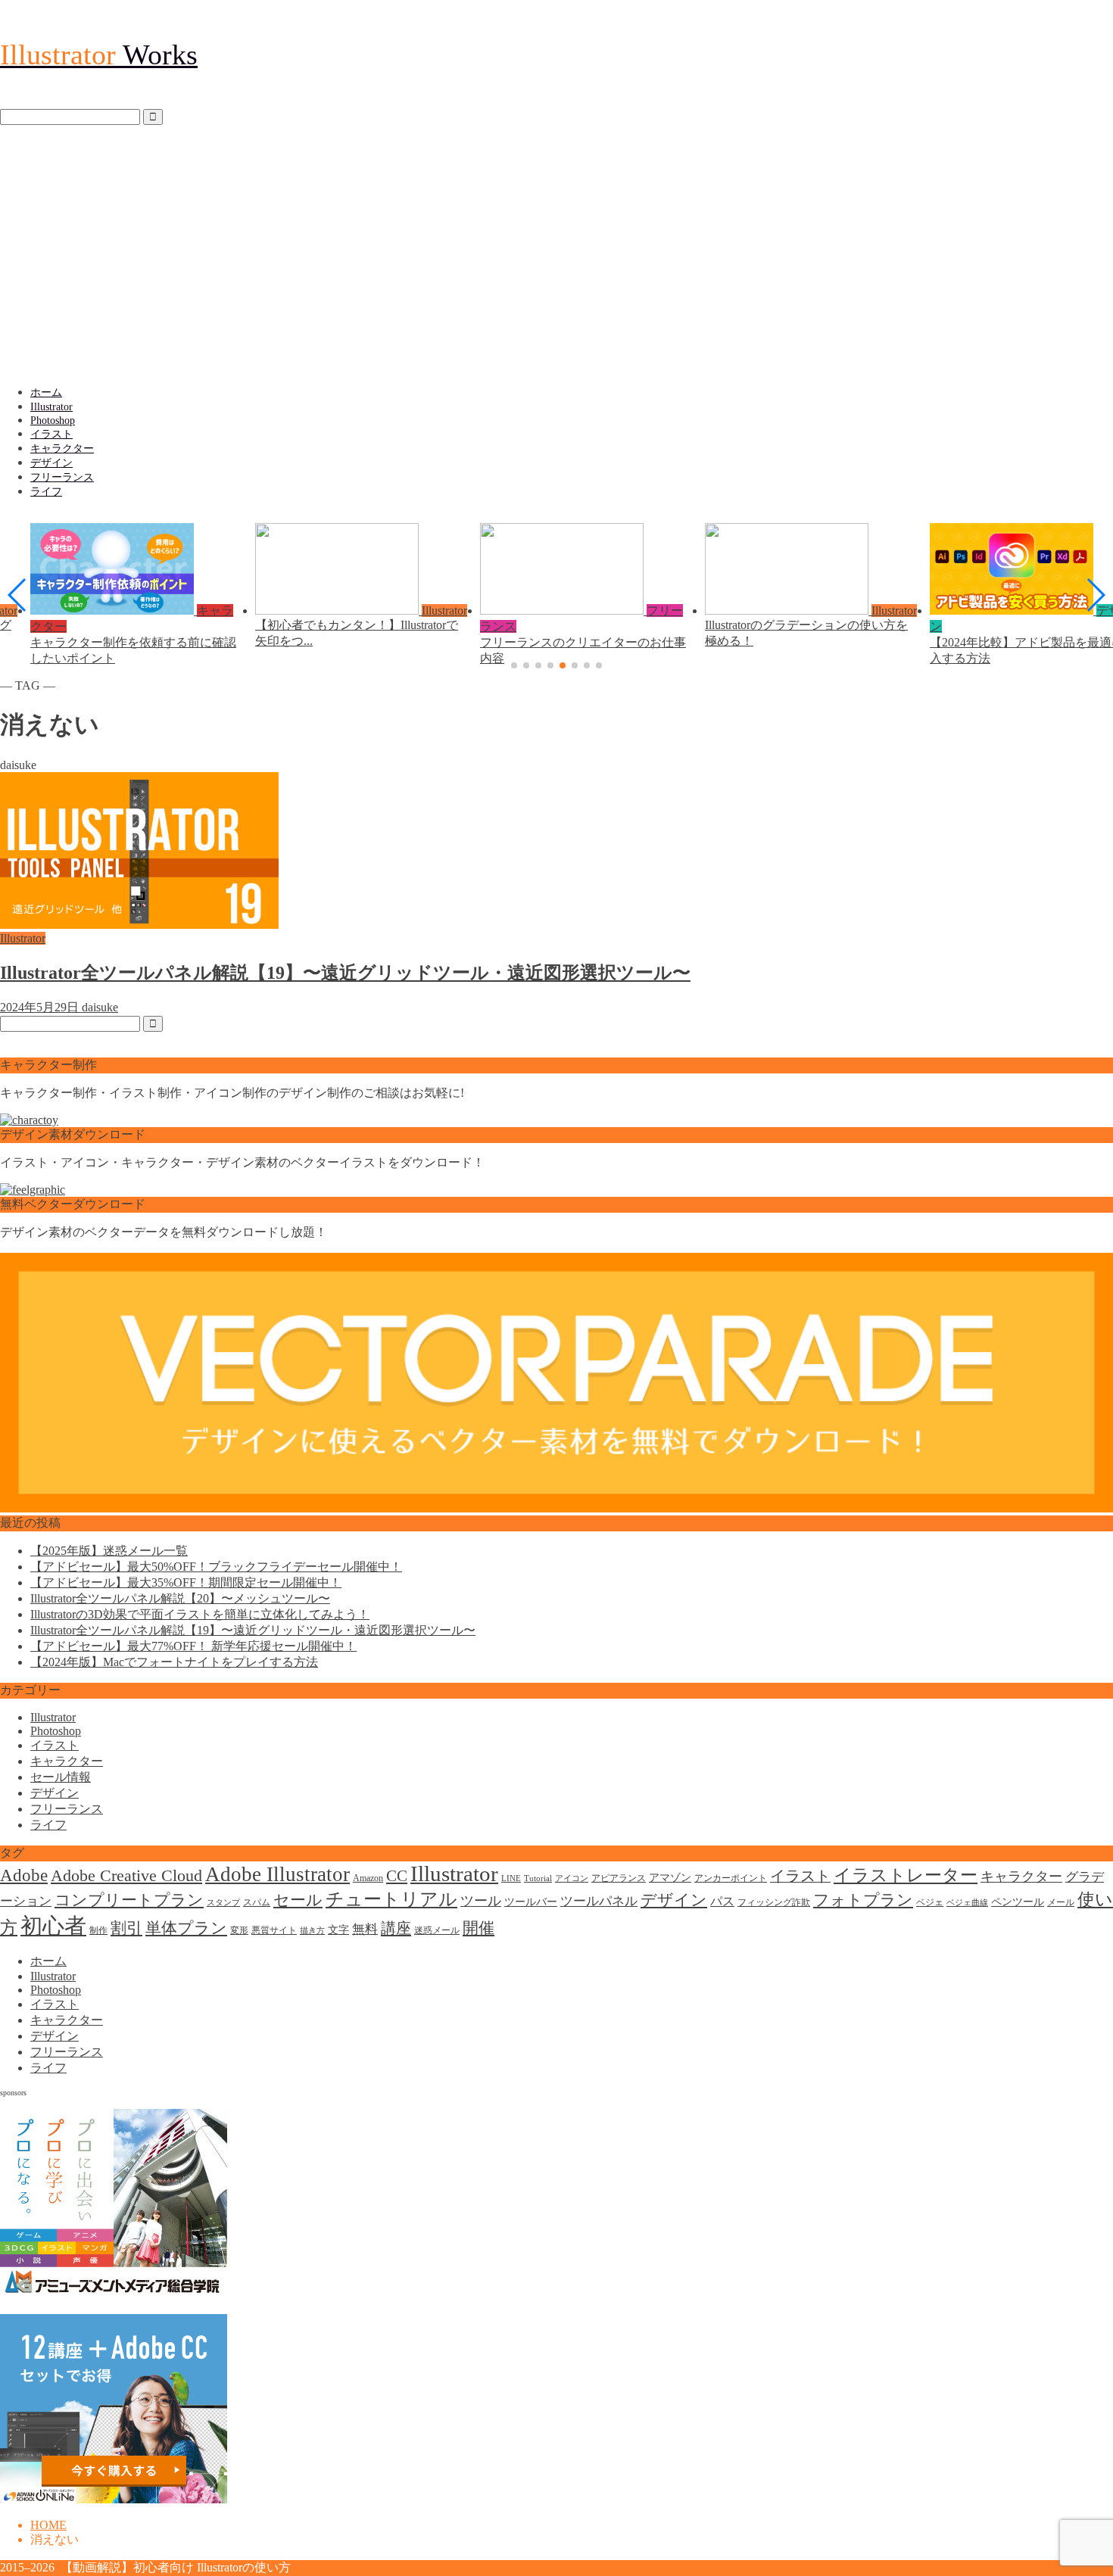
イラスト (51, 434)
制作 (98, 1930)
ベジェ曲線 (967, 1903)
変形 (239, 1930)
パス (722, 1901)
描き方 (312, 1931)
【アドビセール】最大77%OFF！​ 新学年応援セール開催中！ (193, 1646)
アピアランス (619, 1878)
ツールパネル (599, 1901)
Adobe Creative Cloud (126, 1875)
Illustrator (51, 407)
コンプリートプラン (129, 1900)
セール (298, 1900)
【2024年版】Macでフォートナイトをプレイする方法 (174, 1662)
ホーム (46, 392)
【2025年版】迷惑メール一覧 (109, 1551)
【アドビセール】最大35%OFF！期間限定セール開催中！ (186, 1582)
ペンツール (1018, 1902)
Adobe (24, 1875)
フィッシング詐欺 (774, 1902)
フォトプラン (863, 1900)
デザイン (51, 463)
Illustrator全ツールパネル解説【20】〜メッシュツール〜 (180, 1598)
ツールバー (531, 1902)
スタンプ (223, 1903)
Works (99, 55)
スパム (257, 1902)
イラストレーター (906, 1875)
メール (1061, 1902)
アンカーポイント (731, 1878)
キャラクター (62, 449)
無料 (365, 1929)
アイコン (572, 1878)
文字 (338, 1930)
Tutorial (538, 1878)
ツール (481, 1901)
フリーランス (62, 477)
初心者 (53, 1926)
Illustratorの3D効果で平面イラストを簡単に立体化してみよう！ (200, 1614)
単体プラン (186, 1928)
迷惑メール (437, 1930)
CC (397, 1876)
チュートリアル (391, 1899)
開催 (479, 1928)
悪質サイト (274, 1930)
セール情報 (61, 1777)
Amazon (368, 1878)
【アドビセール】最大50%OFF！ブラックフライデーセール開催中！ (216, 1567)
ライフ (46, 492)
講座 (396, 1928)
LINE (511, 1878)
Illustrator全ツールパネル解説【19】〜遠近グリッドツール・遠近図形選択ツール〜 (253, 1630)
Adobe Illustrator (277, 1874)
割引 (126, 1928)
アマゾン (670, 1878)
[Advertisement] (556, 255)
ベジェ (930, 1902)
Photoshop (53, 421)
